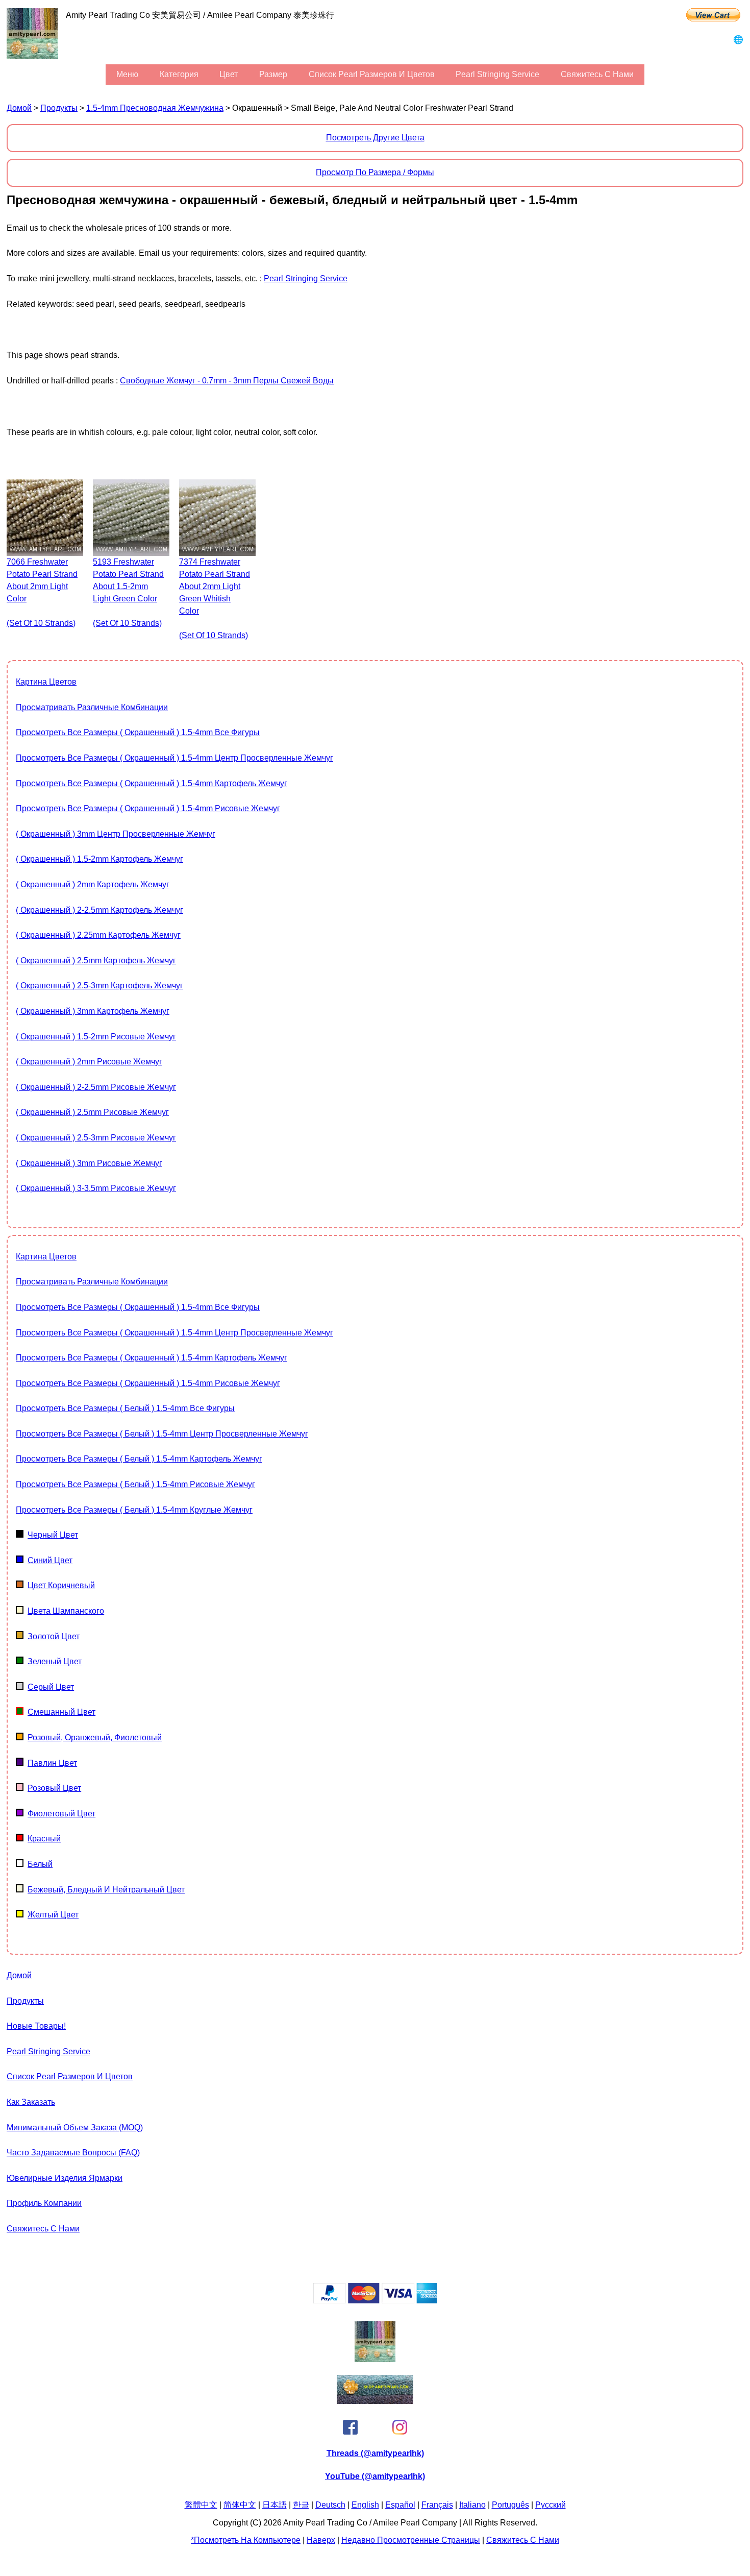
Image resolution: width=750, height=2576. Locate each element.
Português (510, 2505)
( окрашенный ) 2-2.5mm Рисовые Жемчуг (96, 1087)
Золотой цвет (54, 1636)
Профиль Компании (44, 2203)
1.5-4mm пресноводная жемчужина (155, 108)
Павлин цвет (52, 1763)
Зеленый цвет (55, 1661)
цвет (229, 74)
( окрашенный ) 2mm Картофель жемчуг (93, 884)
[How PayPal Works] (375, 2301)
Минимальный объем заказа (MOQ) (75, 2128)
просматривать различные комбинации (92, 707)
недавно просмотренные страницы (411, 2540)
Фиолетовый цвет (61, 1814)
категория (179, 74)
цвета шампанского (66, 1611)
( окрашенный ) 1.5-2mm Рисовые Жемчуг (96, 1037)
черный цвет (53, 1535)
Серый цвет (51, 1687)
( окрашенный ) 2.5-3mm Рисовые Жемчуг (96, 1138)
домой (19, 108)
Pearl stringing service (497, 74)
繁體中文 (201, 2505)
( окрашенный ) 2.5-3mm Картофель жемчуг (99, 986)
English (365, 2505)
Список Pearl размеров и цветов (372, 74)
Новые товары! (36, 2026)
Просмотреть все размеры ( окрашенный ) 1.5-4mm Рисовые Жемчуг (148, 808)
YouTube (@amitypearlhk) (375, 2476)
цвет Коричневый (61, 1585)
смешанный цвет (61, 1712)
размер (273, 74)
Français (437, 2505)
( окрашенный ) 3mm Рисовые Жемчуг (89, 1163)
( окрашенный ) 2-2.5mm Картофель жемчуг (99, 910)
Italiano (472, 2505)
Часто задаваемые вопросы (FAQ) (73, 2153)
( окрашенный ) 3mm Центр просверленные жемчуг (116, 834)
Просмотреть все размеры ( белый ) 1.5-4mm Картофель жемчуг (139, 1459)
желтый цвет (53, 1915)
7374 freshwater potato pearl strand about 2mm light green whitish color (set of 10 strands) (215, 599)
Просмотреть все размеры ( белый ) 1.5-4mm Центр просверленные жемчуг (162, 1434)
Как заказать (31, 2102)
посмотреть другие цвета (375, 138)
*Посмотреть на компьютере (246, 2540)
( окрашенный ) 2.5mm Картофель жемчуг (96, 961)
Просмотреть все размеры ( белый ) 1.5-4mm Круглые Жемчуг (134, 1510)
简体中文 (240, 2505)
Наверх (321, 2540)
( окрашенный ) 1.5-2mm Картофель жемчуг (99, 859)
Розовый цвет (54, 1788)
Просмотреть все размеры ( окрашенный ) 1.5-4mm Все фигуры (138, 732)
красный (44, 1839)
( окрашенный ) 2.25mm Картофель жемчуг (98, 935)
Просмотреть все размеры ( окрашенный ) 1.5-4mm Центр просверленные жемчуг (174, 758)
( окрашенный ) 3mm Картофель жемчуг (93, 1011)
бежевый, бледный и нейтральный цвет (106, 1890)
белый (40, 1864)
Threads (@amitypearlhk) (375, 2453)
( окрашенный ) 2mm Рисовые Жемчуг (89, 1062)
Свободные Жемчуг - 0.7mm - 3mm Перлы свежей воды (227, 381)
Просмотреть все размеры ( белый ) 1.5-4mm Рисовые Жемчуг (135, 1484)
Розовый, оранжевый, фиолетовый (95, 1737)
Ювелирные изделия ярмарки (65, 2178)
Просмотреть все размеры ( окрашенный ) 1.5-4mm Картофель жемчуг (152, 783)
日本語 (274, 2505)
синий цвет (50, 1560)
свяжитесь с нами (597, 74)
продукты (59, 108)
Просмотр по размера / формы (375, 172)
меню (127, 74)
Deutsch (330, 2505)
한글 (301, 2505)
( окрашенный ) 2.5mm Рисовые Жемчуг (92, 1112)
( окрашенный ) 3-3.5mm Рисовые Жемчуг (96, 1188)
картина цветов (46, 682)
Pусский (551, 2505)
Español (400, 2505)
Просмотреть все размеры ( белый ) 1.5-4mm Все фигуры (125, 1408)
